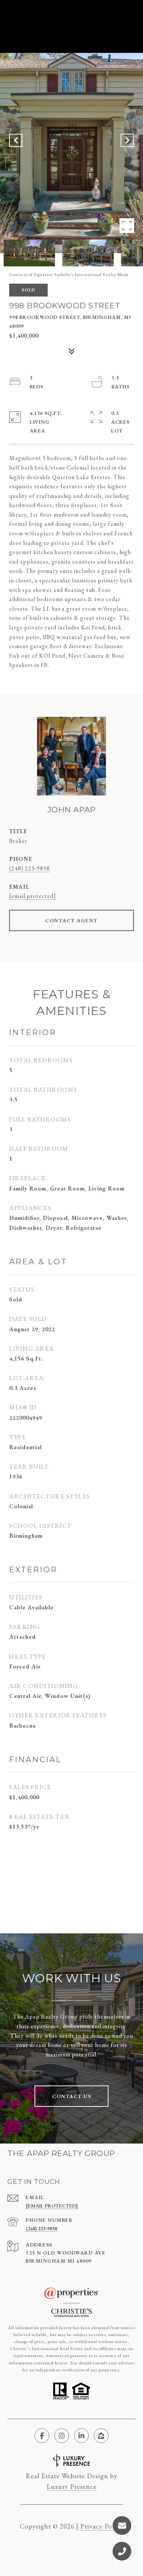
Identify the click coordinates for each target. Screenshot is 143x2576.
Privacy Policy (102, 2526)
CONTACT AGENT (71, 920)
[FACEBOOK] (42, 2436)
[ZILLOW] (101, 2436)
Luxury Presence (72, 2487)
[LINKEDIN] (81, 2436)
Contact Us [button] (71, 2096)
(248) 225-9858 (30, 868)
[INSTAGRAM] (62, 2436)
